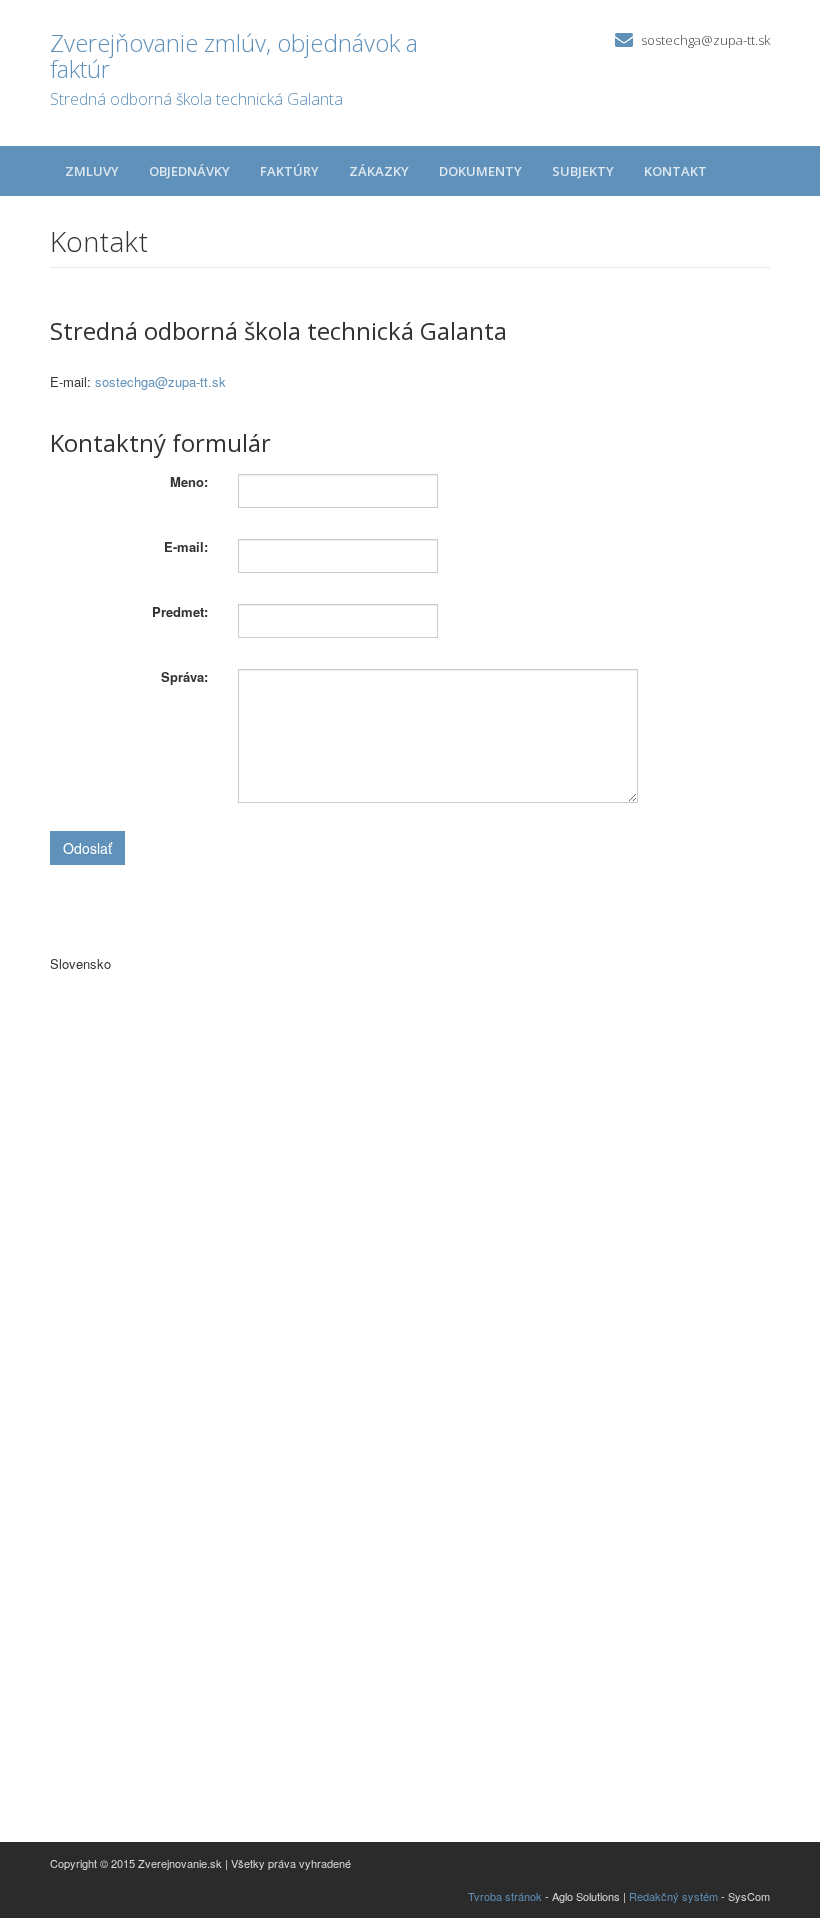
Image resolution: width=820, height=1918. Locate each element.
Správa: (184, 677)
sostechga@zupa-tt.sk (705, 40)
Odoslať (87, 848)
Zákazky (379, 171)
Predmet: (180, 612)
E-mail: (186, 547)
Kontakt (675, 171)
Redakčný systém (673, 1896)
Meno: (189, 482)
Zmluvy (92, 171)
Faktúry (289, 171)
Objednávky (189, 171)
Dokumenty (480, 171)
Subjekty (583, 171)
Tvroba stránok (505, 1896)
